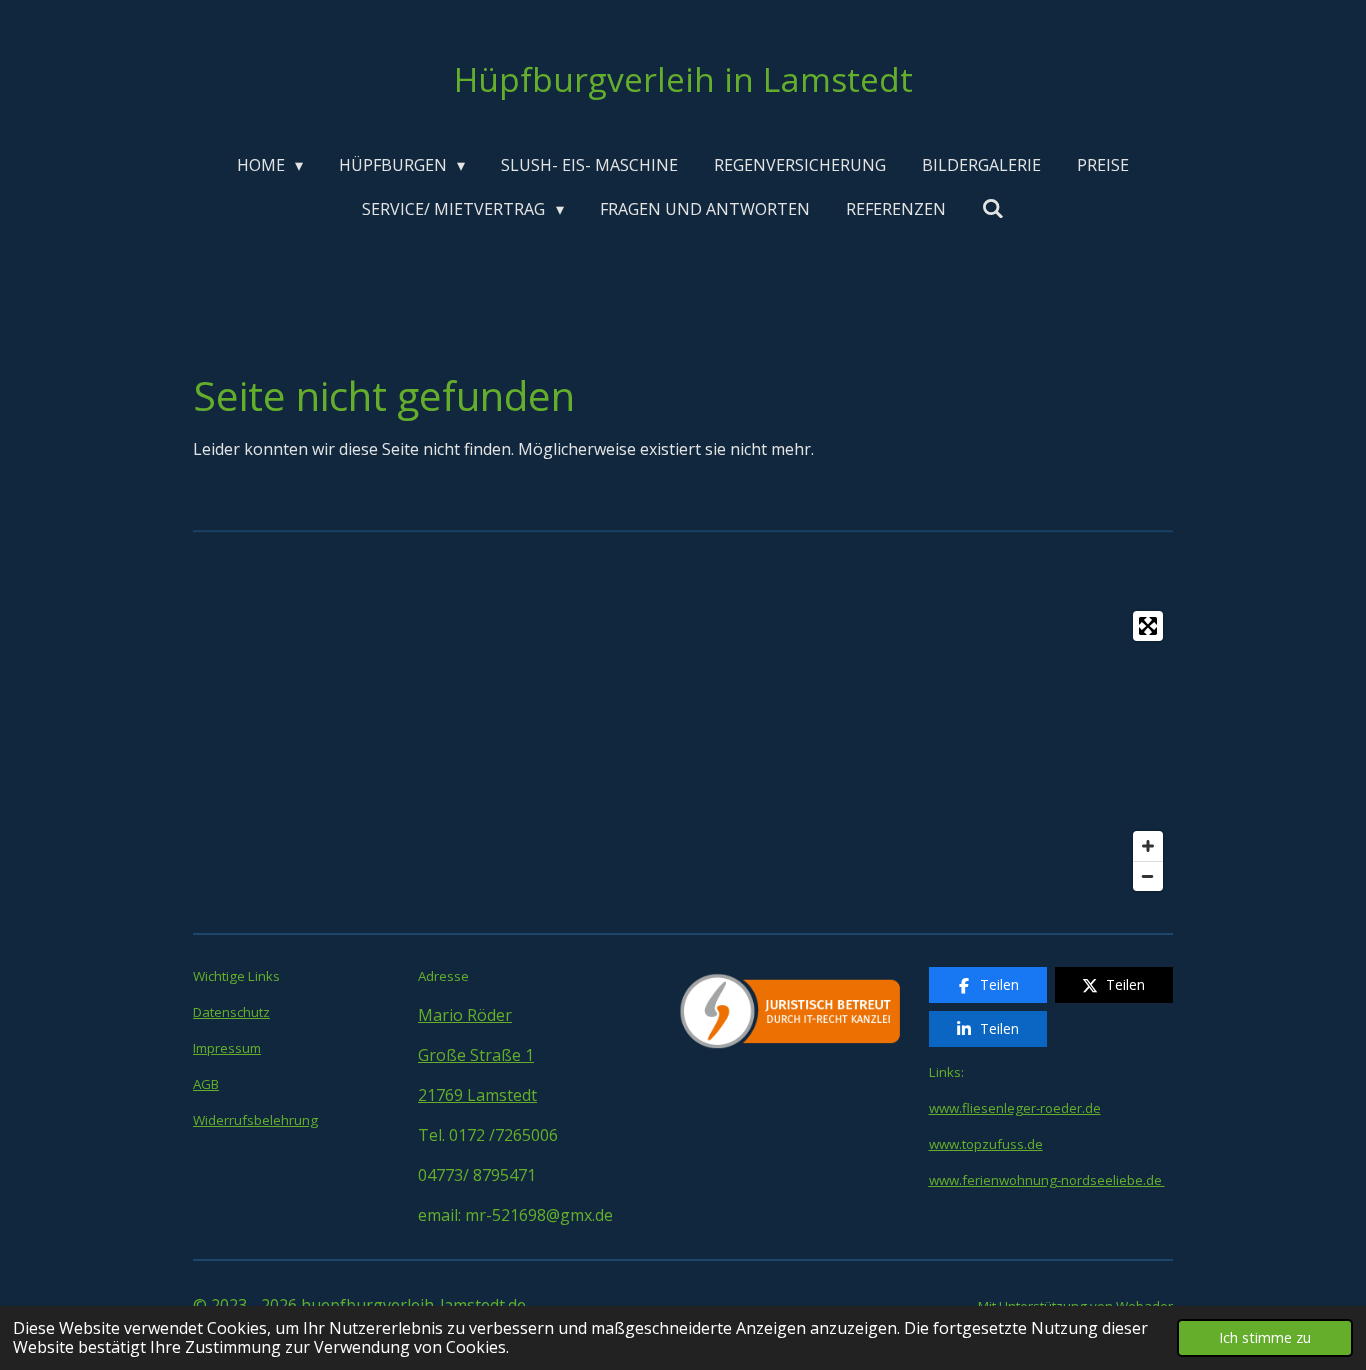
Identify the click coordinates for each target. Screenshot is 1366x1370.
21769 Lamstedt (477, 1095)
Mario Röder (465, 1015)
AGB (206, 1084)
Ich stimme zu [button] (1265, 1337)
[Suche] (993, 208)
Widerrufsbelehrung (255, 1120)
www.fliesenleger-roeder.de (1015, 1108)
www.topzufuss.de (986, 1144)
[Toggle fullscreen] (1148, 626)
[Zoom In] (1148, 846)
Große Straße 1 (476, 1055)
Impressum (227, 1048)
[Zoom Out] (1148, 876)
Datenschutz (231, 1012)
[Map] (683, 751)
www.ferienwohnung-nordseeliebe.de (1045, 1180)
